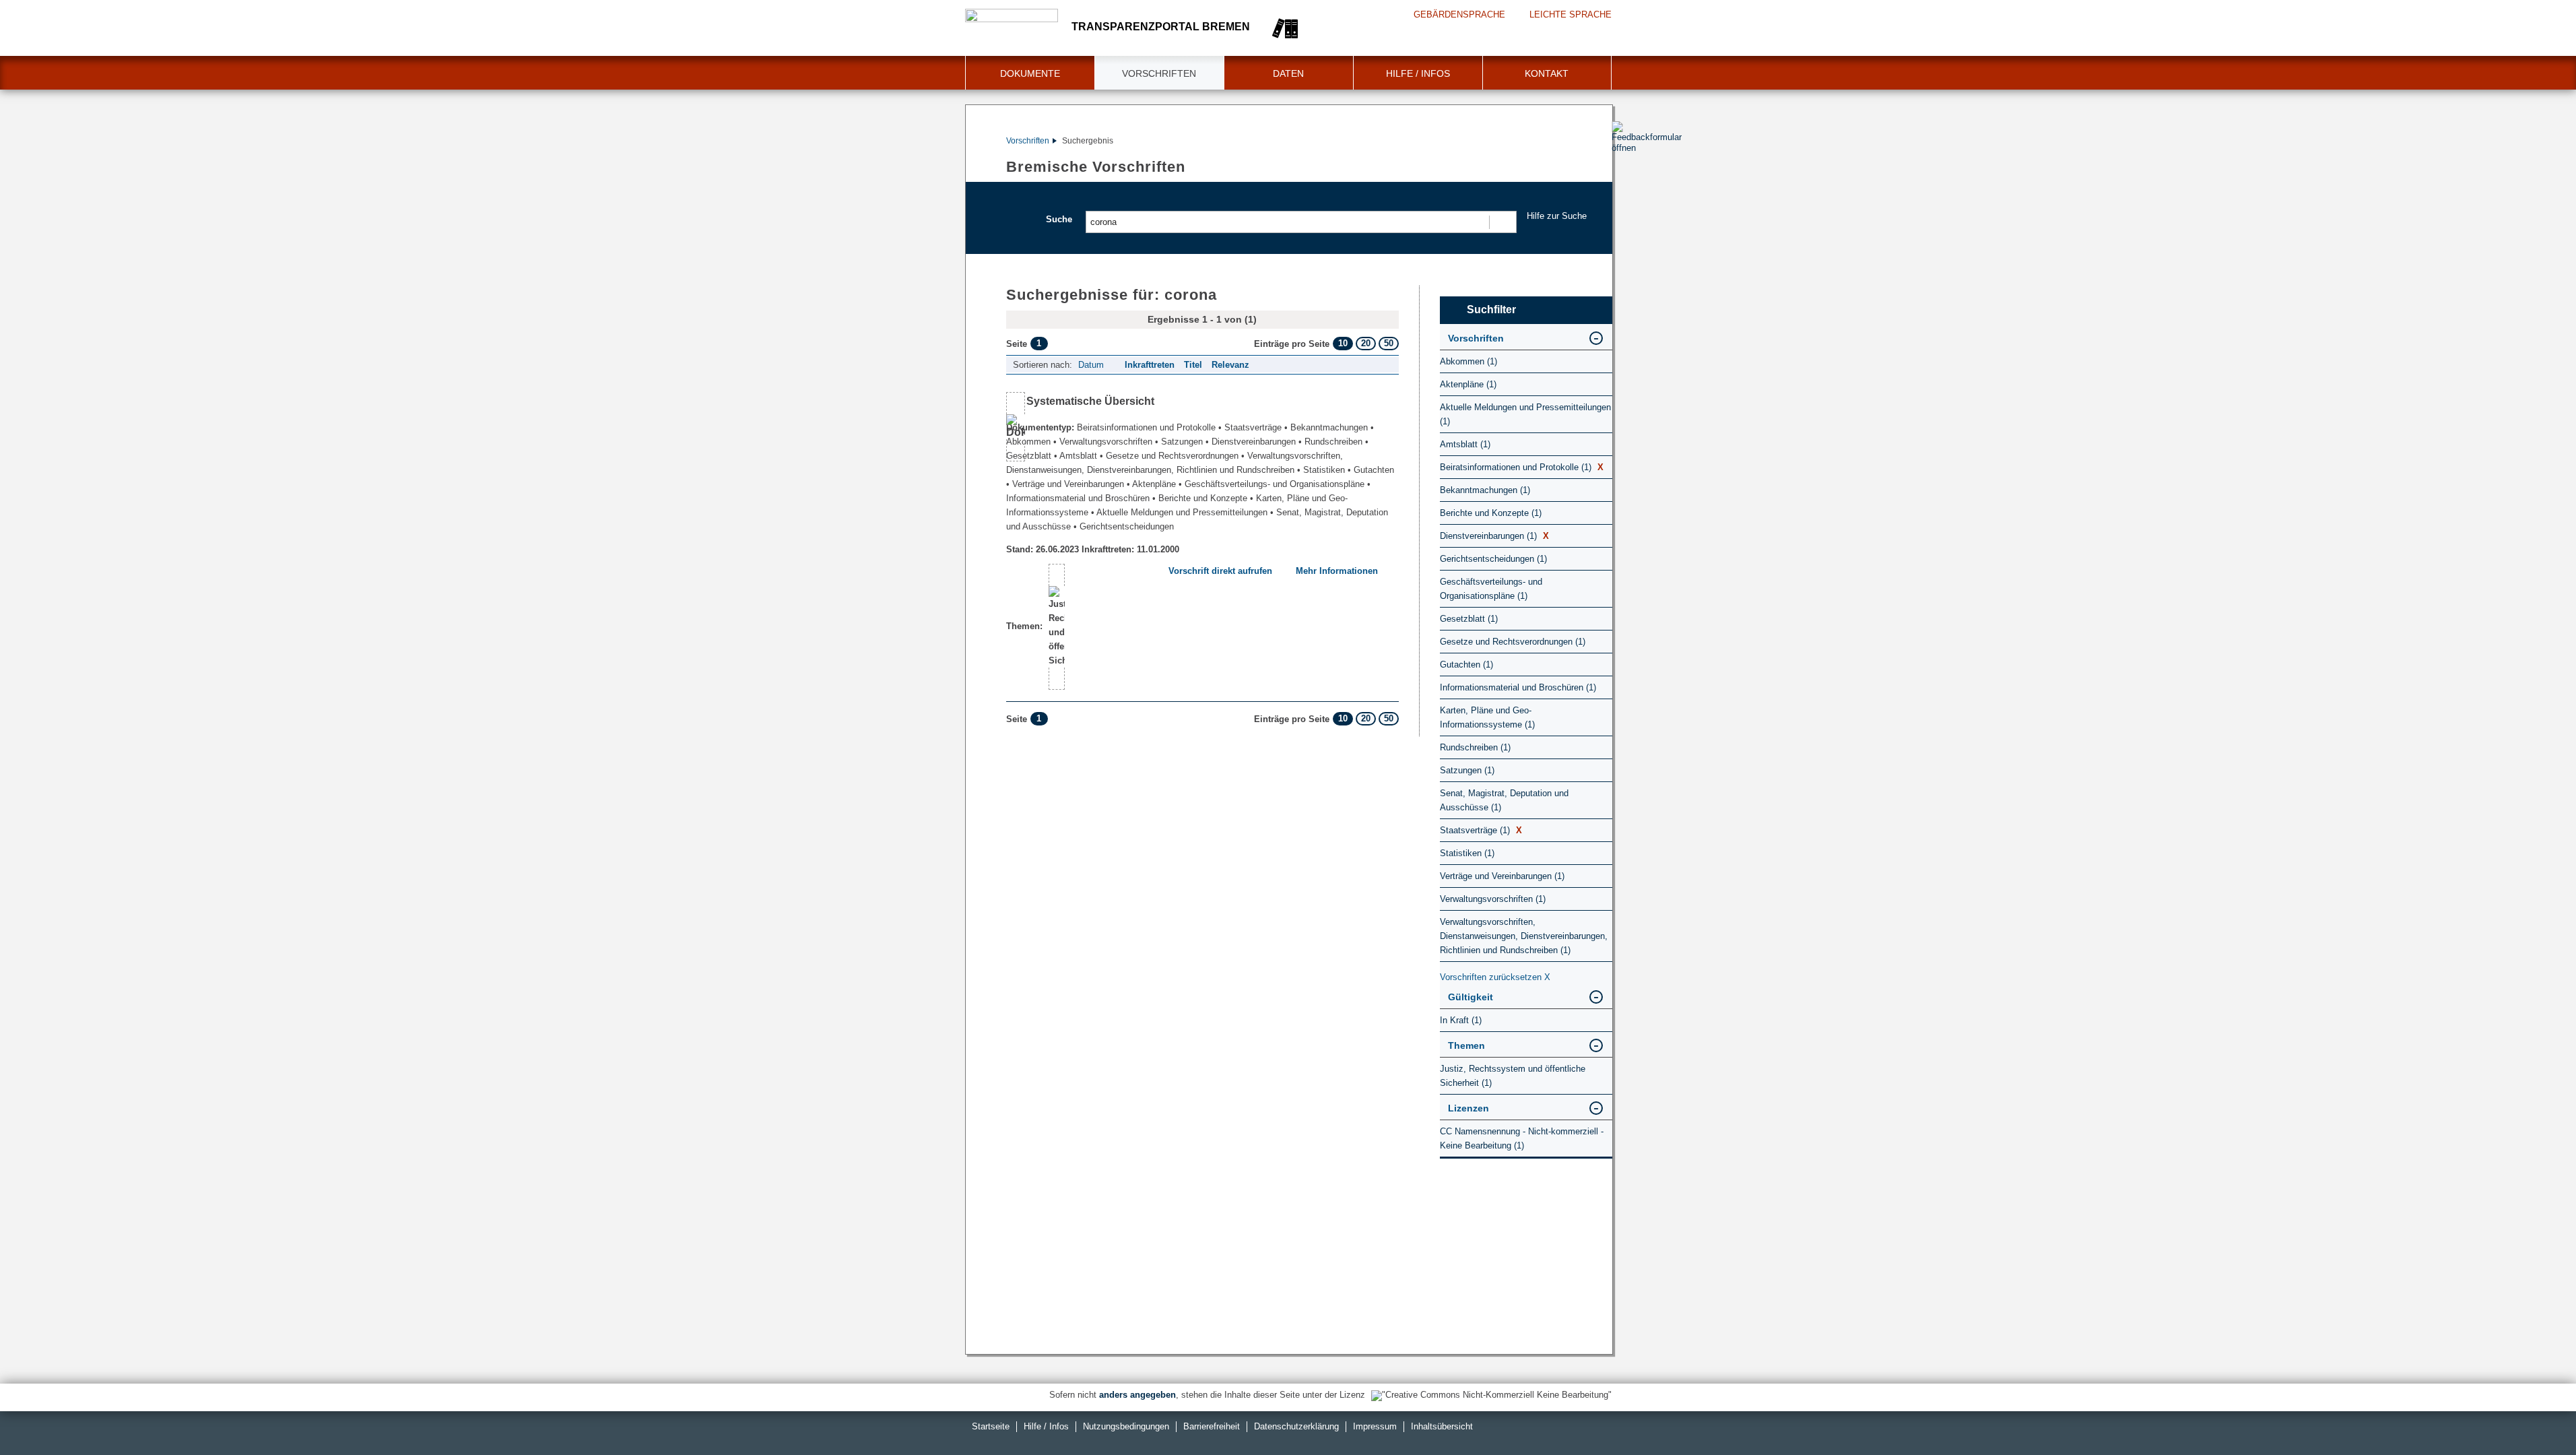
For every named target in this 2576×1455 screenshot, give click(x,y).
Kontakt (1547, 73)
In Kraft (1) (1461, 1020)
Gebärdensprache (1459, 14)
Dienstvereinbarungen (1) (1494, 536)
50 (1389, 343)
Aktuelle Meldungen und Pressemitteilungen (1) (1525, 414)
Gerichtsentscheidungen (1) (1493, 559)
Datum (1091, 365)
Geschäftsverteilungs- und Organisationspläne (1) (1491, 589)
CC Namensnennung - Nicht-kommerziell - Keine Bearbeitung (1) (1522, 1138)
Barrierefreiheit (1212, 1426)
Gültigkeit (1471, 997)
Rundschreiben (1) (1475, 747)
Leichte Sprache (1571, 14)
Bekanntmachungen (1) (1485, 490)
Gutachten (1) (1466, 665)
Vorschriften (1159, 73)
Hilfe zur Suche (1557, 216)
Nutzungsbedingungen (1126, 1426)
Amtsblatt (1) (1465, 444)
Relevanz (1230, 365)
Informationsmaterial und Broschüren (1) (1518, 687)
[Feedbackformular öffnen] (1627, 176)
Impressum (1375, 1426)
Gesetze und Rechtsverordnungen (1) (1513, 642)
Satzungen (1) (1467, 770)
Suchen (1502, 222)
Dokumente (1030, 73)
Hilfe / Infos (1418, 73)
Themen (1466, 1045)
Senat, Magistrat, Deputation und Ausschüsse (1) (1504, 800)
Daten (1288, 73)
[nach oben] (2534, 1413)
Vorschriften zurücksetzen (1495, 977)
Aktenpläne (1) (1468, 384)
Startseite (991, 1426)
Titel (1193, 365)
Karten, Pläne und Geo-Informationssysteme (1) (1487, 717)
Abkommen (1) (1468, 361)
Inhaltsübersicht (1442, 1426)
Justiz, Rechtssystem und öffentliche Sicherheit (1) (1513, 1076)
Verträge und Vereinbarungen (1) (1502, 876)
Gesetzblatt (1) (1469, 619)
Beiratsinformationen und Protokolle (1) (1522, 467)
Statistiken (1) (1467, 853)
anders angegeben (1137, 1395)
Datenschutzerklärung (1296, 1426)
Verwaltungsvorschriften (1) (1493, 899)
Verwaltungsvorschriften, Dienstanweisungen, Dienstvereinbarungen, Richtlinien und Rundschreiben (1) (1524, 936)
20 (1366, 343)
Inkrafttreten (1150, 365)
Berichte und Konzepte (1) (1491, 513)
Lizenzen (1468, 1108)
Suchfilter (1491, 310)
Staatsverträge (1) (1481, 830)
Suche (1059, 219)
